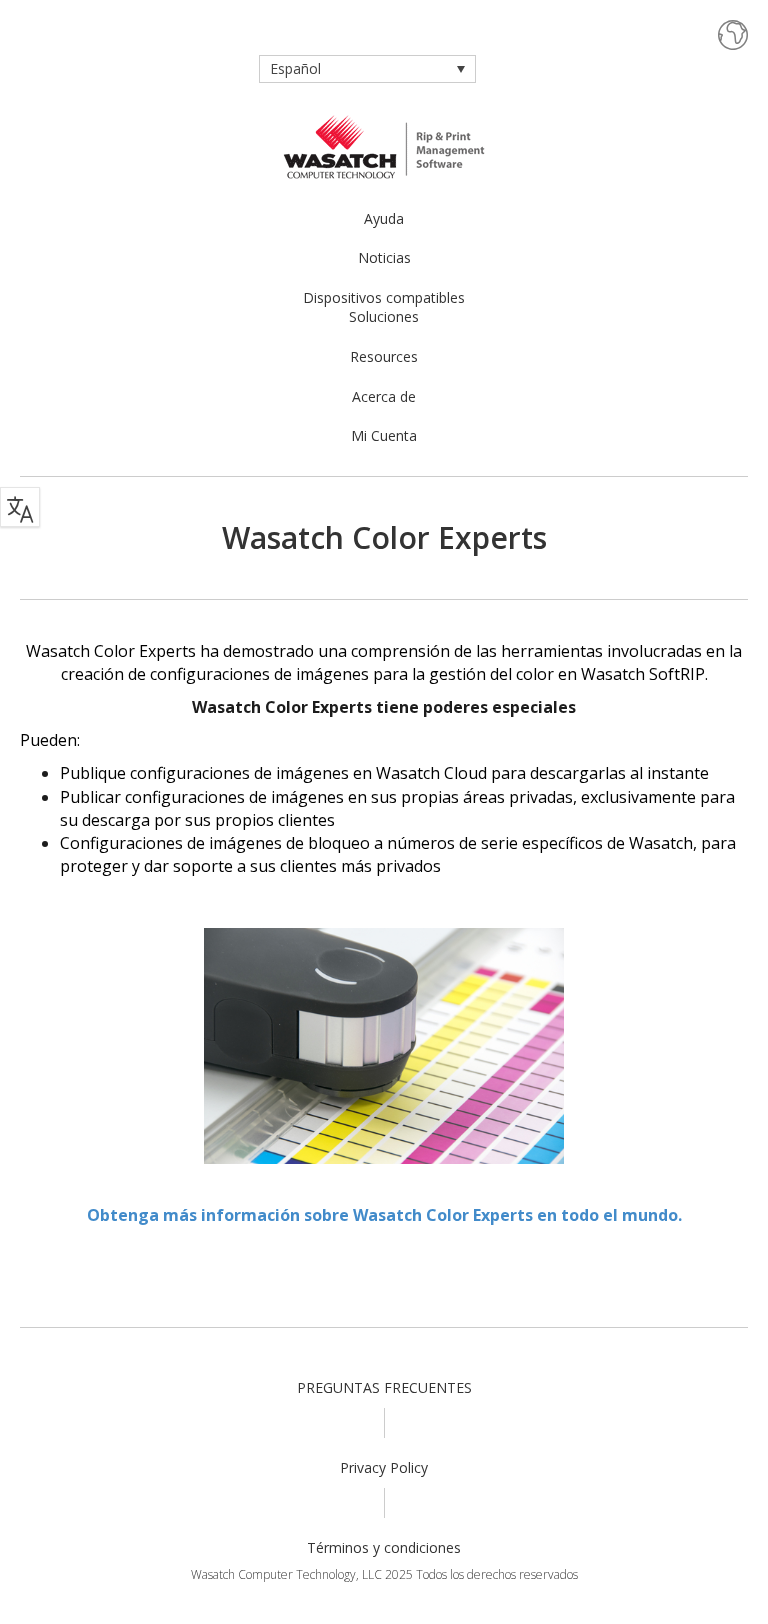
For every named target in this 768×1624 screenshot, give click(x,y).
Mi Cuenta (384, 435)
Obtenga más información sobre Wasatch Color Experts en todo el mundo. (384, 1215)
